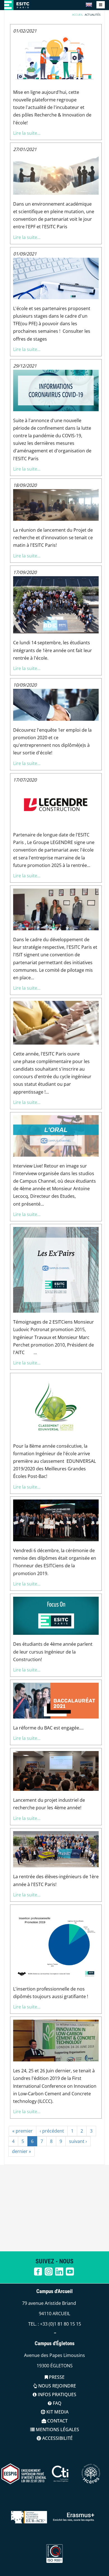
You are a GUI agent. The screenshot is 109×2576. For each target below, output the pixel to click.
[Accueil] (18, 5)
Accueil (78, 15)
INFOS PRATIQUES (56, 2394)
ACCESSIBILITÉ (57, 2438)
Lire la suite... (27, 133)
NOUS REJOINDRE (57, 2386)
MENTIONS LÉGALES (57, 2429)
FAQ (57, 2403)
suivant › (78, 2141)
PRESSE (56, 2377)
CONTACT (57, 2421)
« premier (22, 2131)
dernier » (22, 2151)
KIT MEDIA (57, 2412)
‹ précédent (52, 2131)
